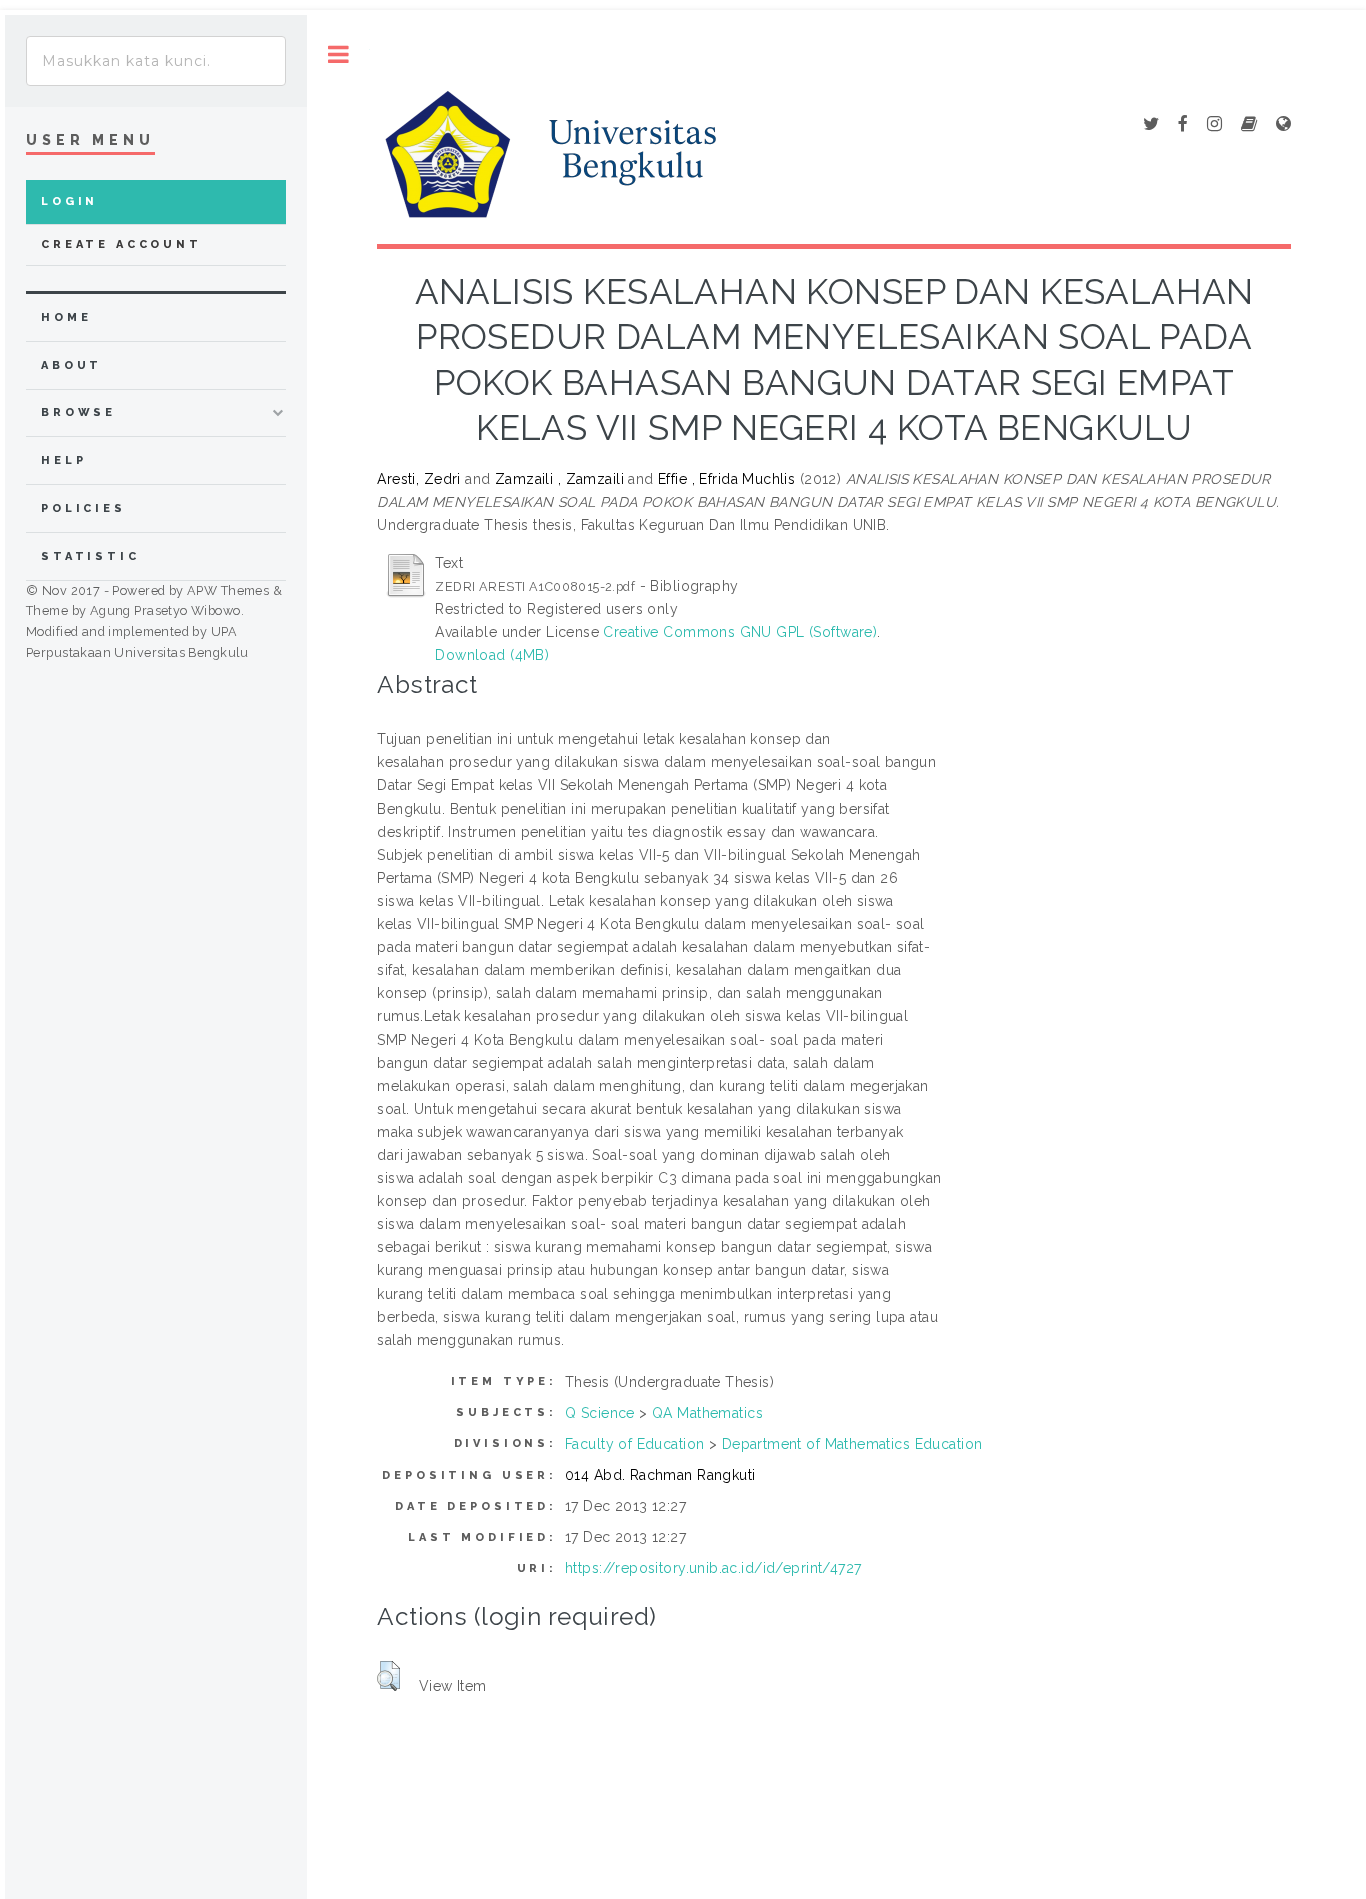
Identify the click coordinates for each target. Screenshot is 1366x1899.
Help (63, 460)
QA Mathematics (707, 1413)
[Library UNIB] (1283, 125)
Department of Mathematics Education (852, 1444)
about (71, 365)
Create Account (121, 244)
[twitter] (1151, 125)
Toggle (338, 54)
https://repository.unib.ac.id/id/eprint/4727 (713, 1568)
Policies (83, 508)
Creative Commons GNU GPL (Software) (740, 632)
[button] (388, 1676)
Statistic (90, 556)
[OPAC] (1249, 125)
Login (69, 201)
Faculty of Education (634, 1444)
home (66, 317)
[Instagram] (1214, 125)
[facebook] (1183, 125)
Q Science (600, 1413)
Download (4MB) (492, 655)
